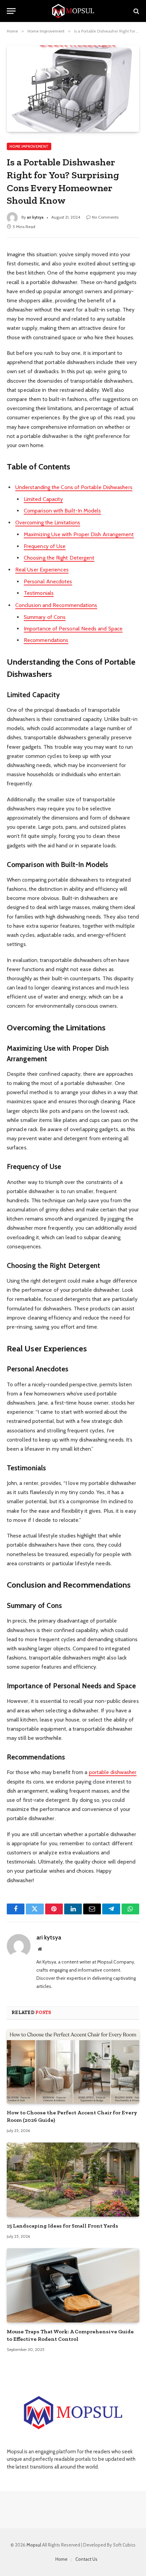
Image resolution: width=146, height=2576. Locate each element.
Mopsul (34, 2545)
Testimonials (39, 593)
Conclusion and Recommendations (56, 605)
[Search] (136, 11)
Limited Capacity (43, 499)
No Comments (105, 217)
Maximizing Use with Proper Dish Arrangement (79, 534)
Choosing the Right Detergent (59, 558)
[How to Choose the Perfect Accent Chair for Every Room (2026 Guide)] (73, 2066)
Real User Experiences (42, 570)
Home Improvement (29, 146)
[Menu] (11, 11)
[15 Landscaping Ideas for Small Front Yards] (73, 2180)
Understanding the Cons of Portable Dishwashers (74, 487)
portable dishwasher (113, 1772)
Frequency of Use (45, 546)
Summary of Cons (45, 617)
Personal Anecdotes (48, 581)
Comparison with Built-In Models (62, 511)
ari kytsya (35, 217)
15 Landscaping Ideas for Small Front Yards (62, 2226)
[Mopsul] (73, 11)
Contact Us (86, 2559)
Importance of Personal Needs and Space (73, 629)
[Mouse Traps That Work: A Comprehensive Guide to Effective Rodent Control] (73, 2285)
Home (61, 2559)
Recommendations (46, 640)
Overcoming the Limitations (48, 522)
